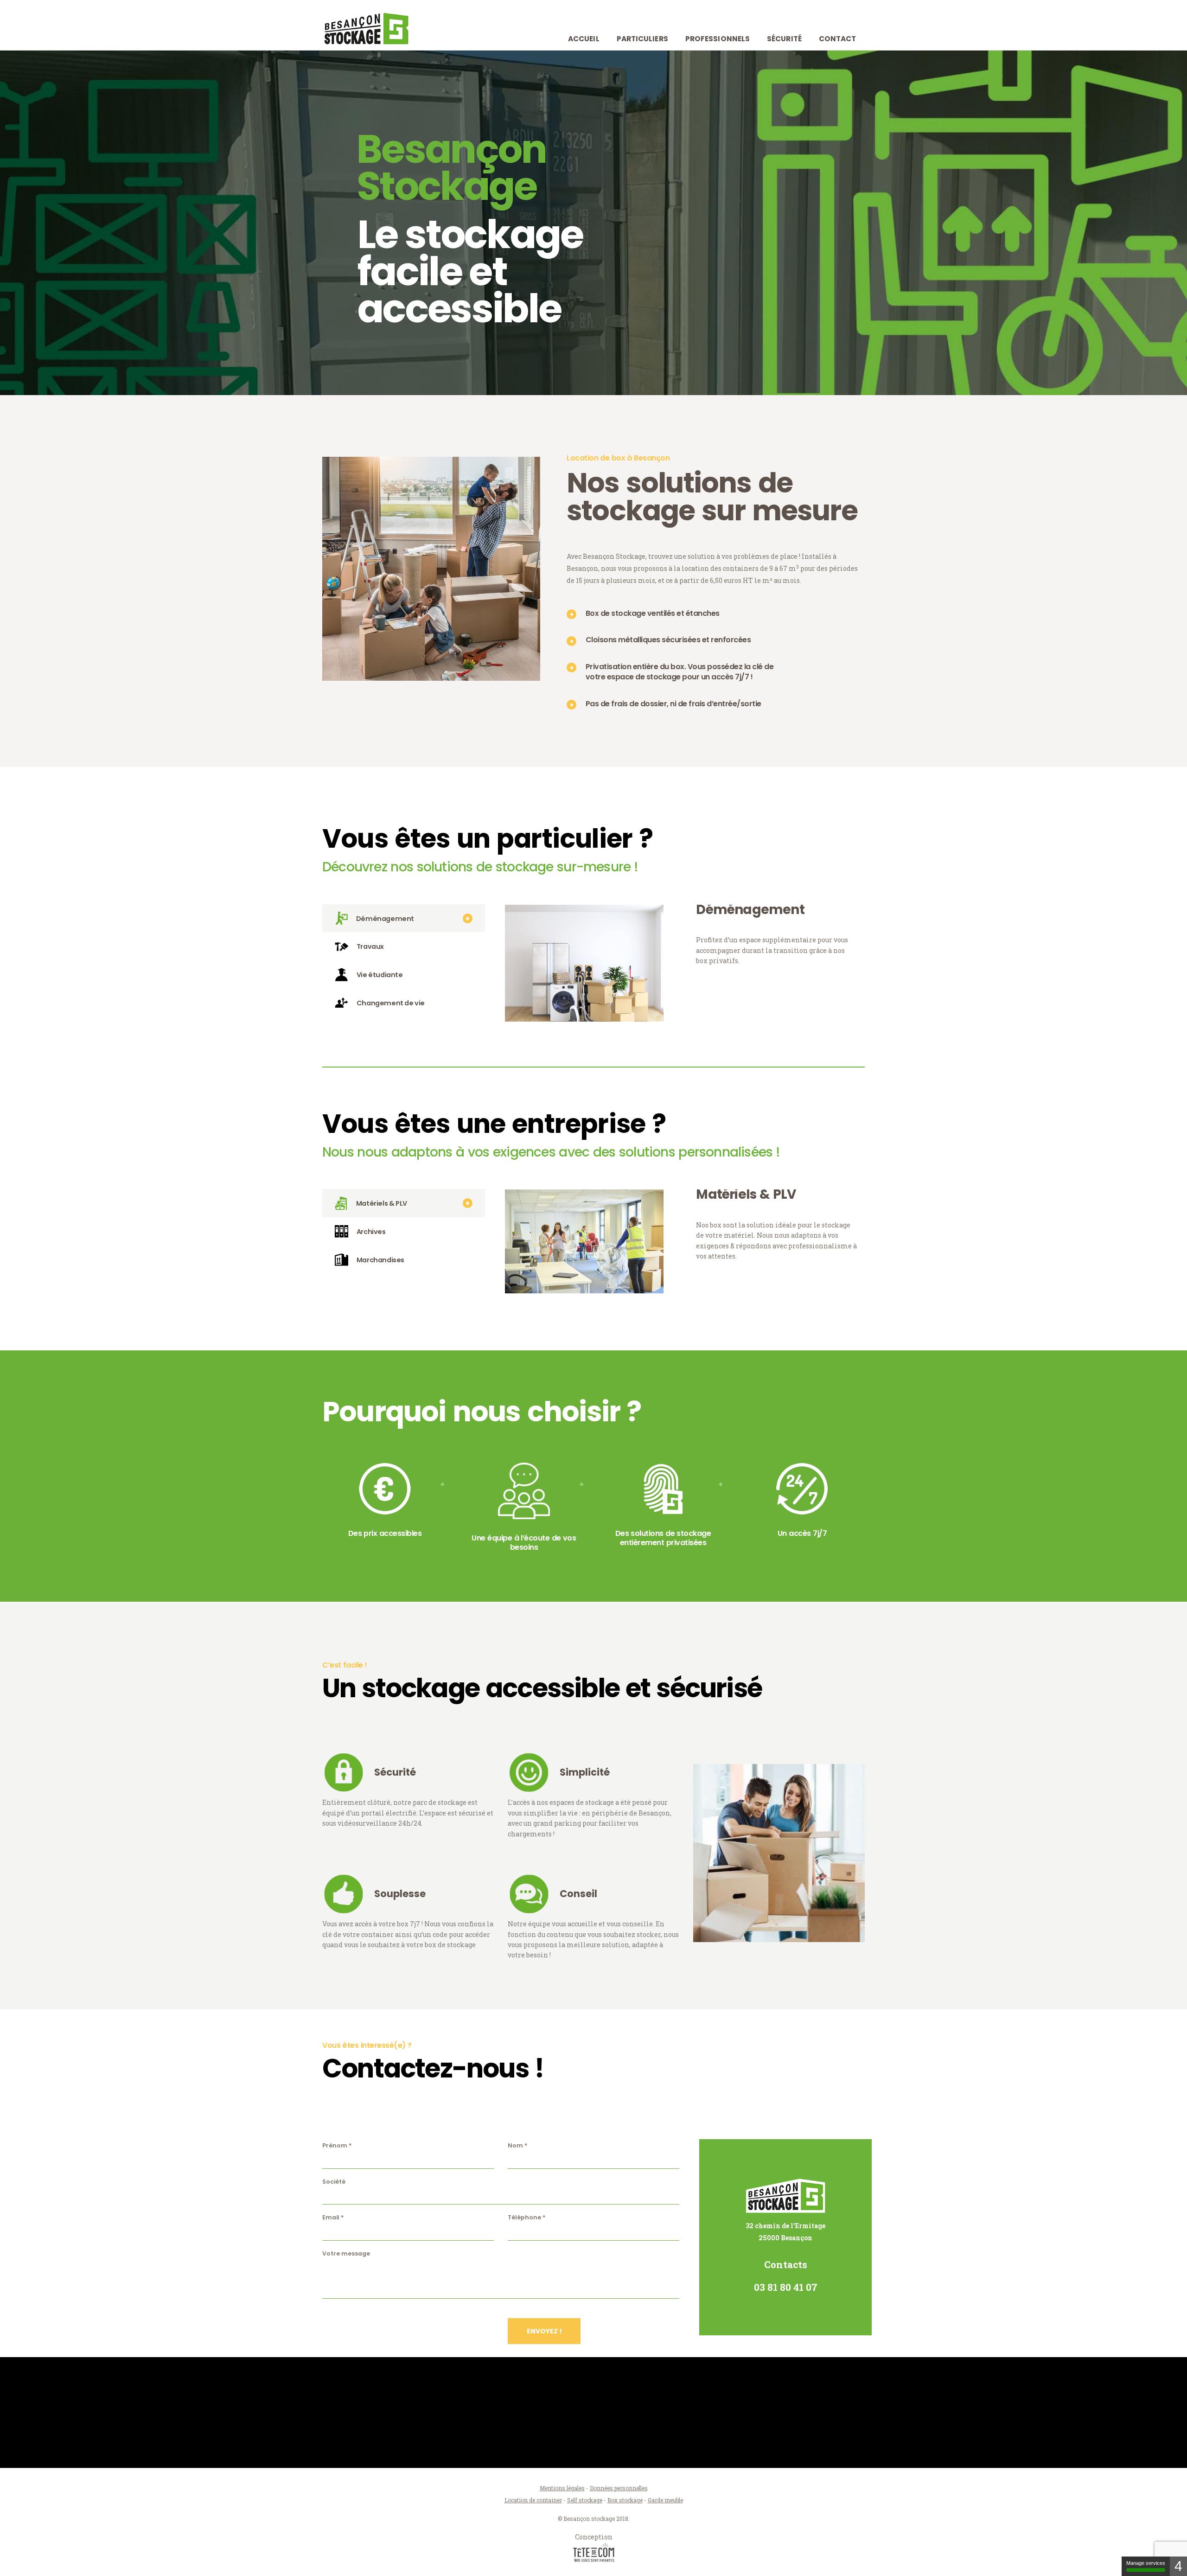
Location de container (533, 2500)
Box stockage (625, 2500)
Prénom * (337, 2145)
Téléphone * (527, 2217)
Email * (333, 2217)
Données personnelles (619, 2488)
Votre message (346, 2253)
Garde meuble (665, 2500)
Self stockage (585, 2500)
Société (334, 2182)
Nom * (518, 2145)
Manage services (1146, 2563)
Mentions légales (562, 2488)
